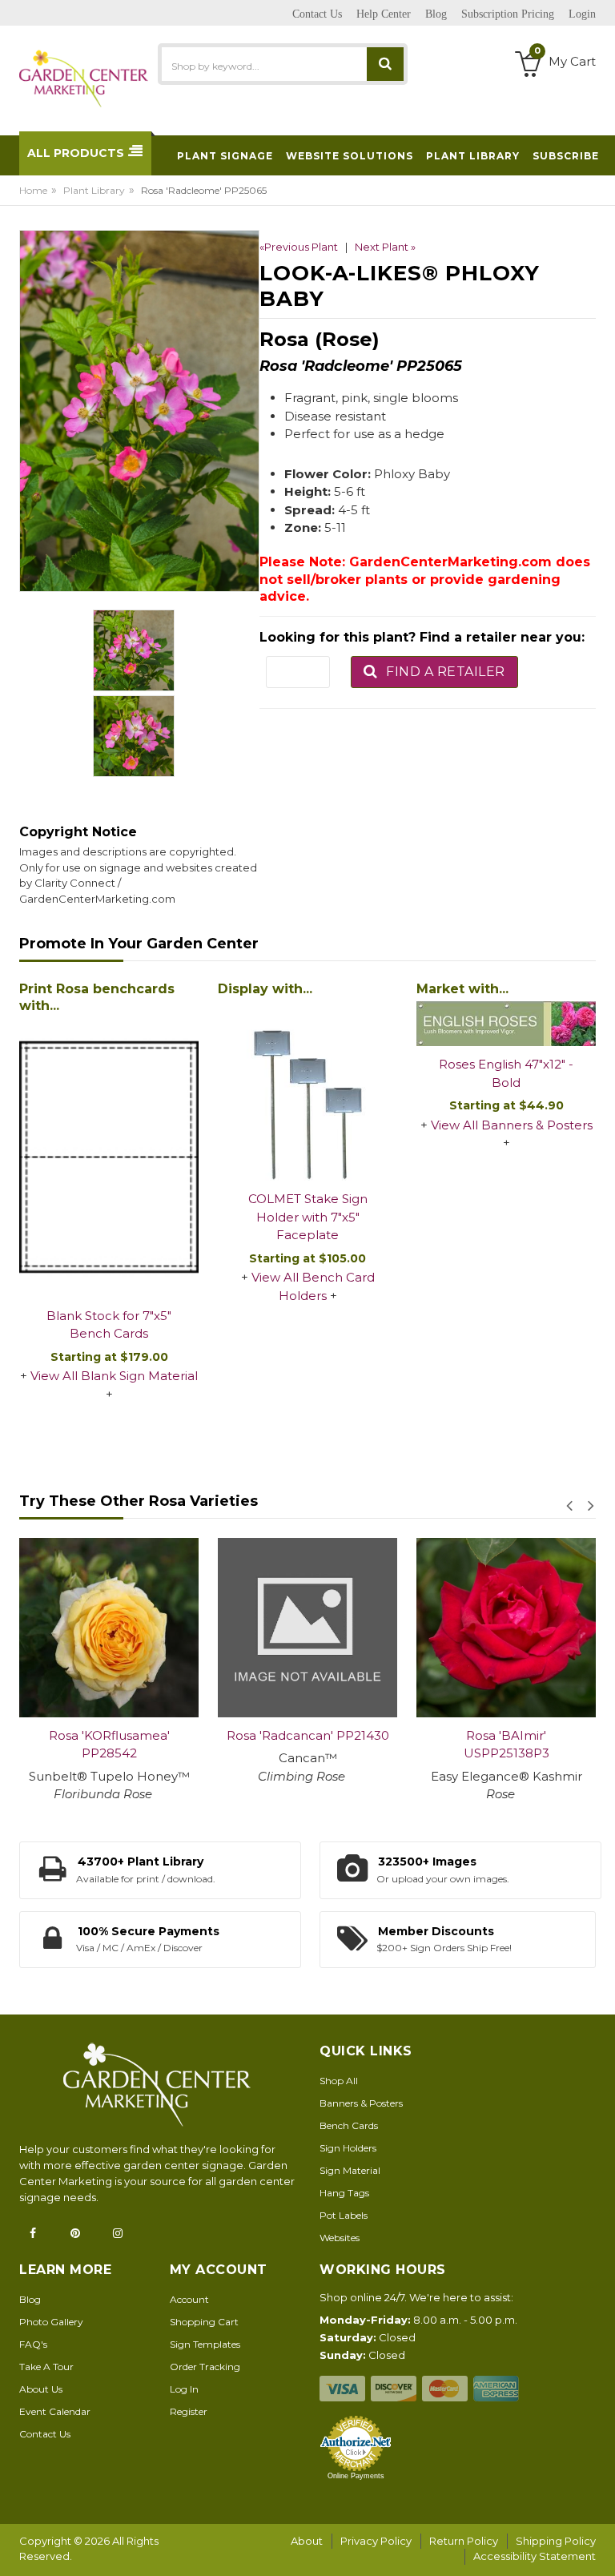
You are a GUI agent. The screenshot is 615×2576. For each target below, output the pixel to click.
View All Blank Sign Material (114, 1376)
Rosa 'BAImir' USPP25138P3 (506, 1745)
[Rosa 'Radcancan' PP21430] (307, 1628)
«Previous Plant (299, 247)
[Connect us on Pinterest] (80, 2233)
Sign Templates (205, 2344)
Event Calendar (55, 2411)
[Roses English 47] (506, 1024)
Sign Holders (348, 2148)
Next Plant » (385, 247)
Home (33, 190)
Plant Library (94, 190)
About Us (41, 2389)
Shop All (339, 2081)
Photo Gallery (51, 2322)
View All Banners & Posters (512, 1125)
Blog (30, 2299)
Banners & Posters (361, 2103)
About (307, 2541)
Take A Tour (46, 2367)
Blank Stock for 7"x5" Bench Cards (109, 1325)
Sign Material (350, 2170)
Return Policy (464, 2541)
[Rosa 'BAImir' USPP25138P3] (506, 1628)
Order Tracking (205, 2367)
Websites (340, 2238)
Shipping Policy (556, 2541)
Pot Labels (344, 2215)
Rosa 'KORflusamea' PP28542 (109, 1745)
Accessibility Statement (535, 2556)
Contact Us (45, 2434)
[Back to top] (598, 2547)
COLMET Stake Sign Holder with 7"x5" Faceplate (308, 1217)
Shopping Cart (204, 2322)
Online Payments (356, 2476)
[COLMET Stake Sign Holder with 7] (307, 1091)
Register (189, 2411)
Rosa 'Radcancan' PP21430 (308, 1735)
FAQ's (33, 2344)
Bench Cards (349, 2125)
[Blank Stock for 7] (109, 1158)
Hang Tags (344, 2193)
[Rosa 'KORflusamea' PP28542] (109, 1628)
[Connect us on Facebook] (38, 2233)
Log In (184, 2389)
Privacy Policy (376, 2541)
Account (189, 2299)
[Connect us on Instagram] (123, 2233)
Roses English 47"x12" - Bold (506, 1073)
